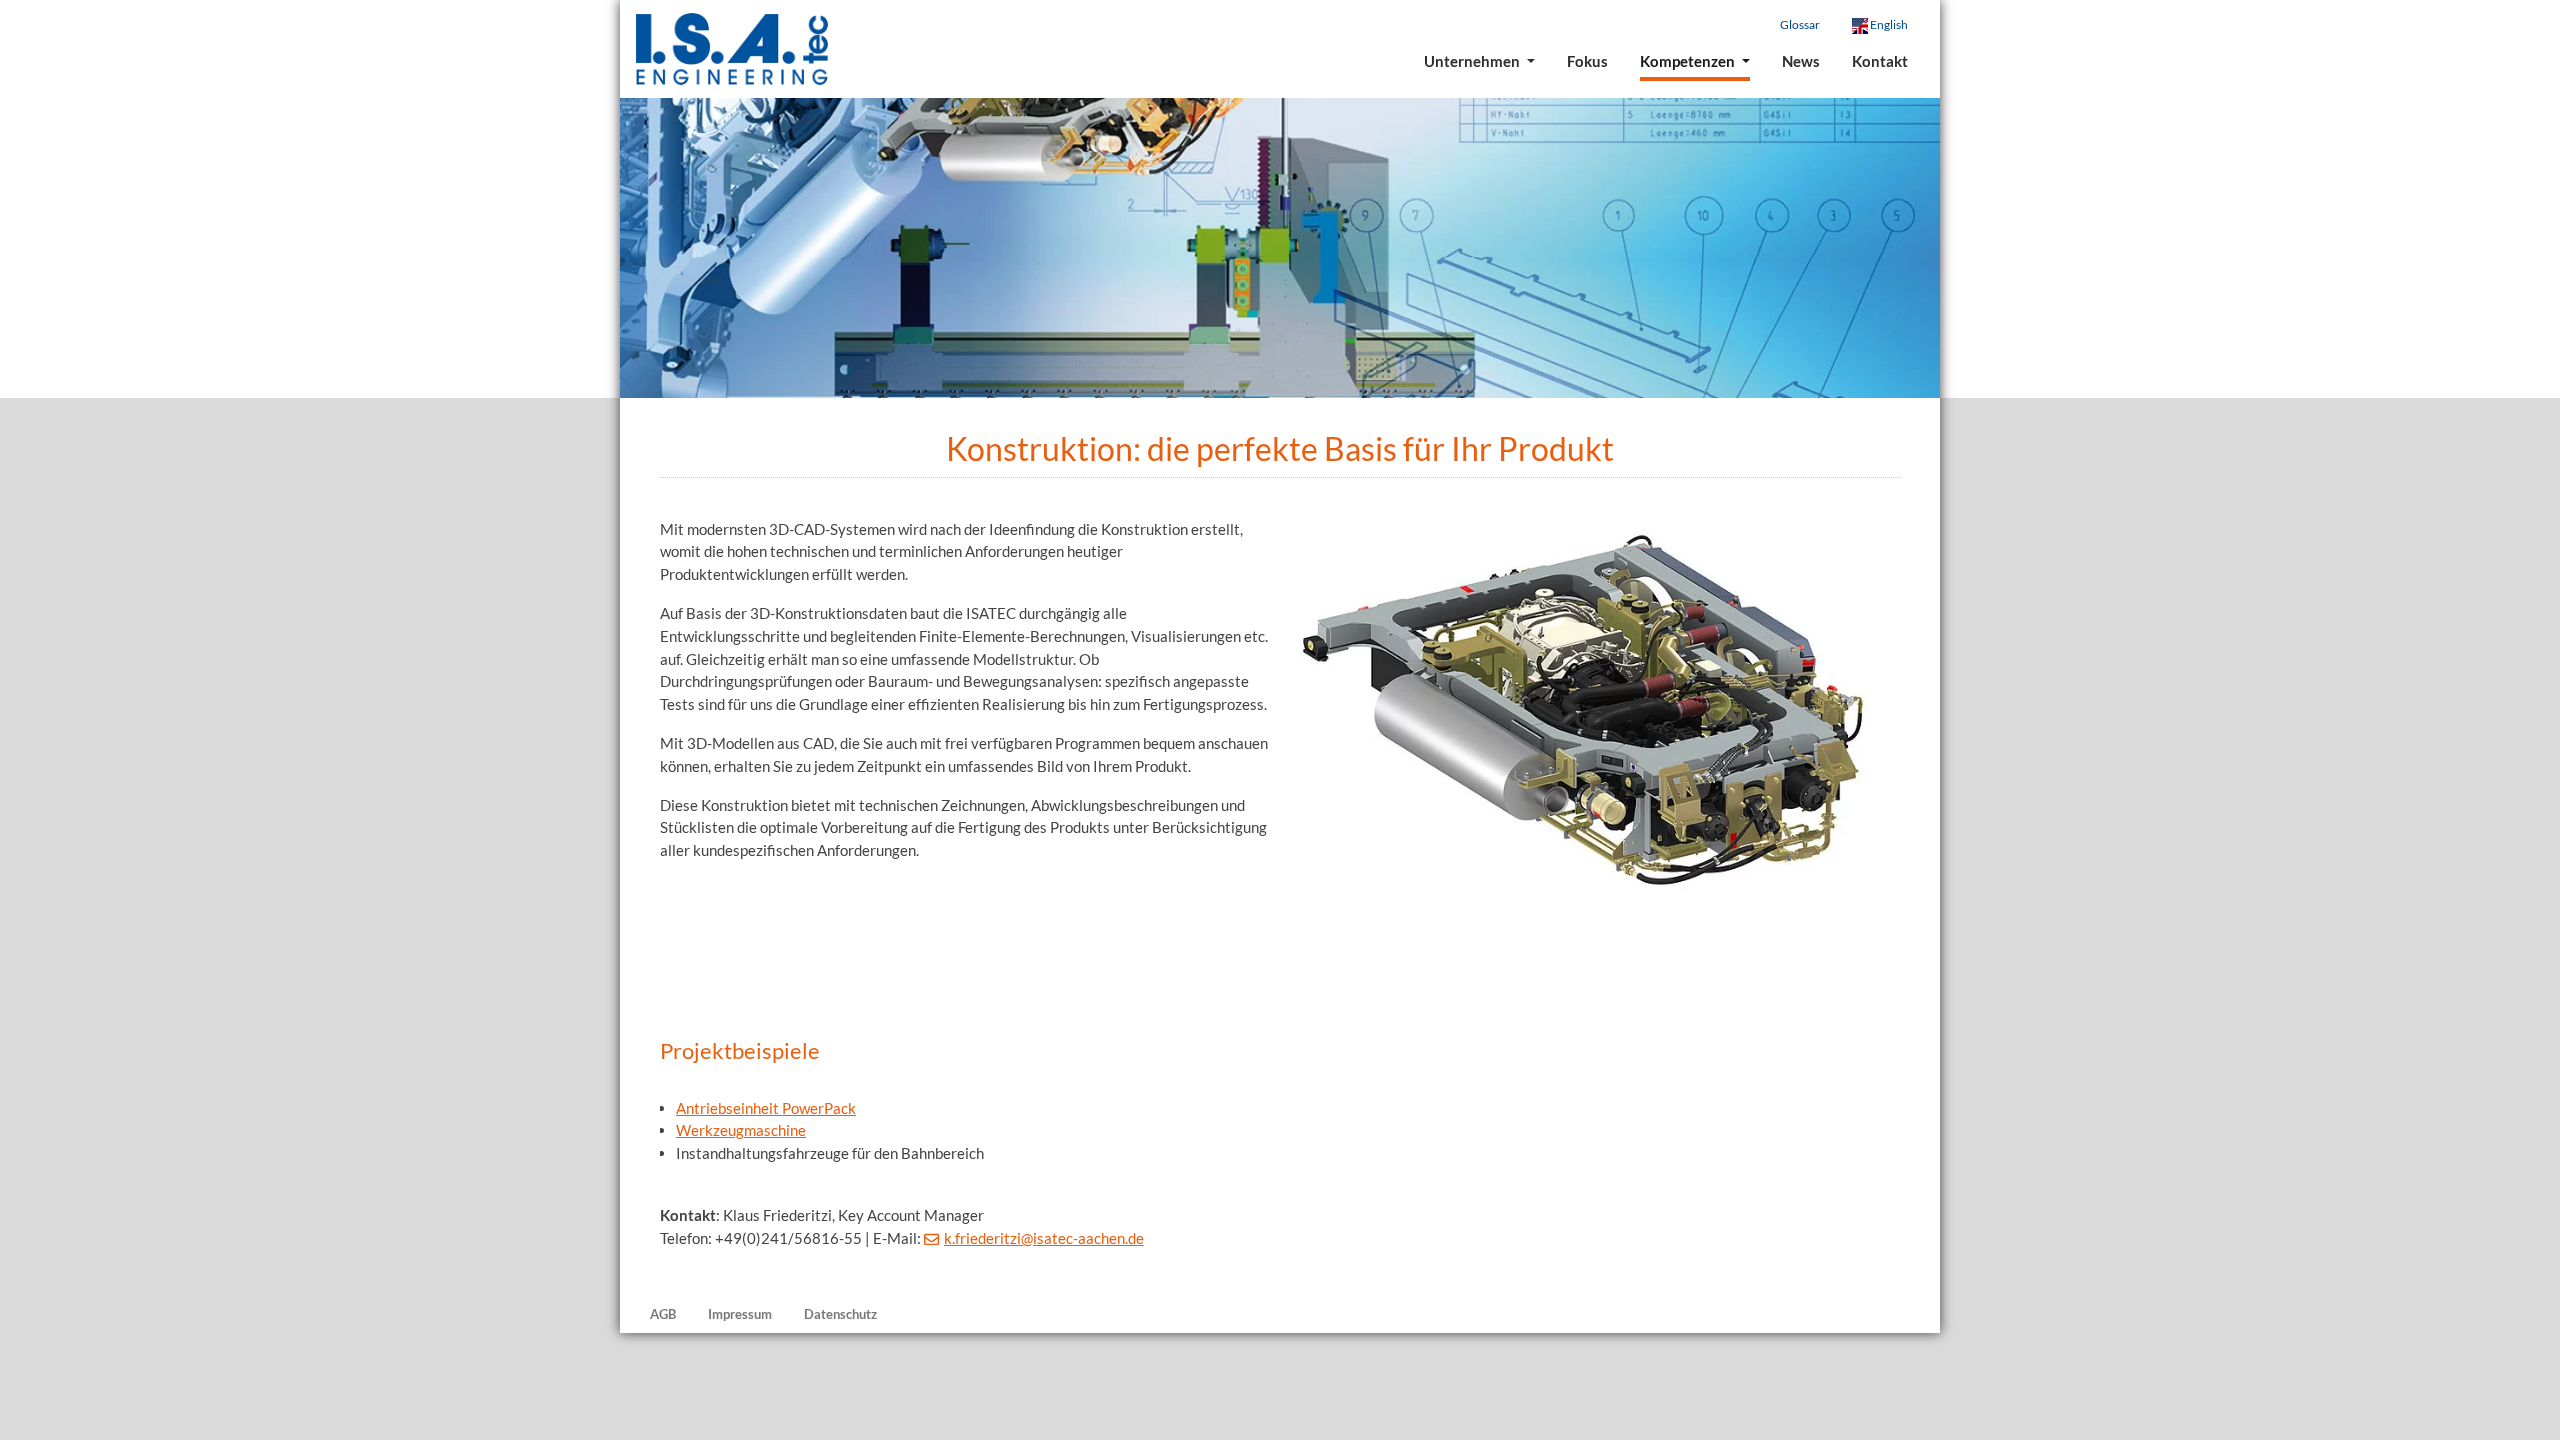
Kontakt (1880, 61)
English (1888, 24)
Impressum (740, 1314)
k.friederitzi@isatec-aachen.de (1044, 1238)
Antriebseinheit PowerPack (766, 1108)
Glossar (1800, 24)
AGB (663, 1314)
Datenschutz (840, 1314)
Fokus (1587, 61)
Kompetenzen (1689, 61)
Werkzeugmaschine (741, 1130)
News (1801, 61)
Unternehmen (1473, 61)
